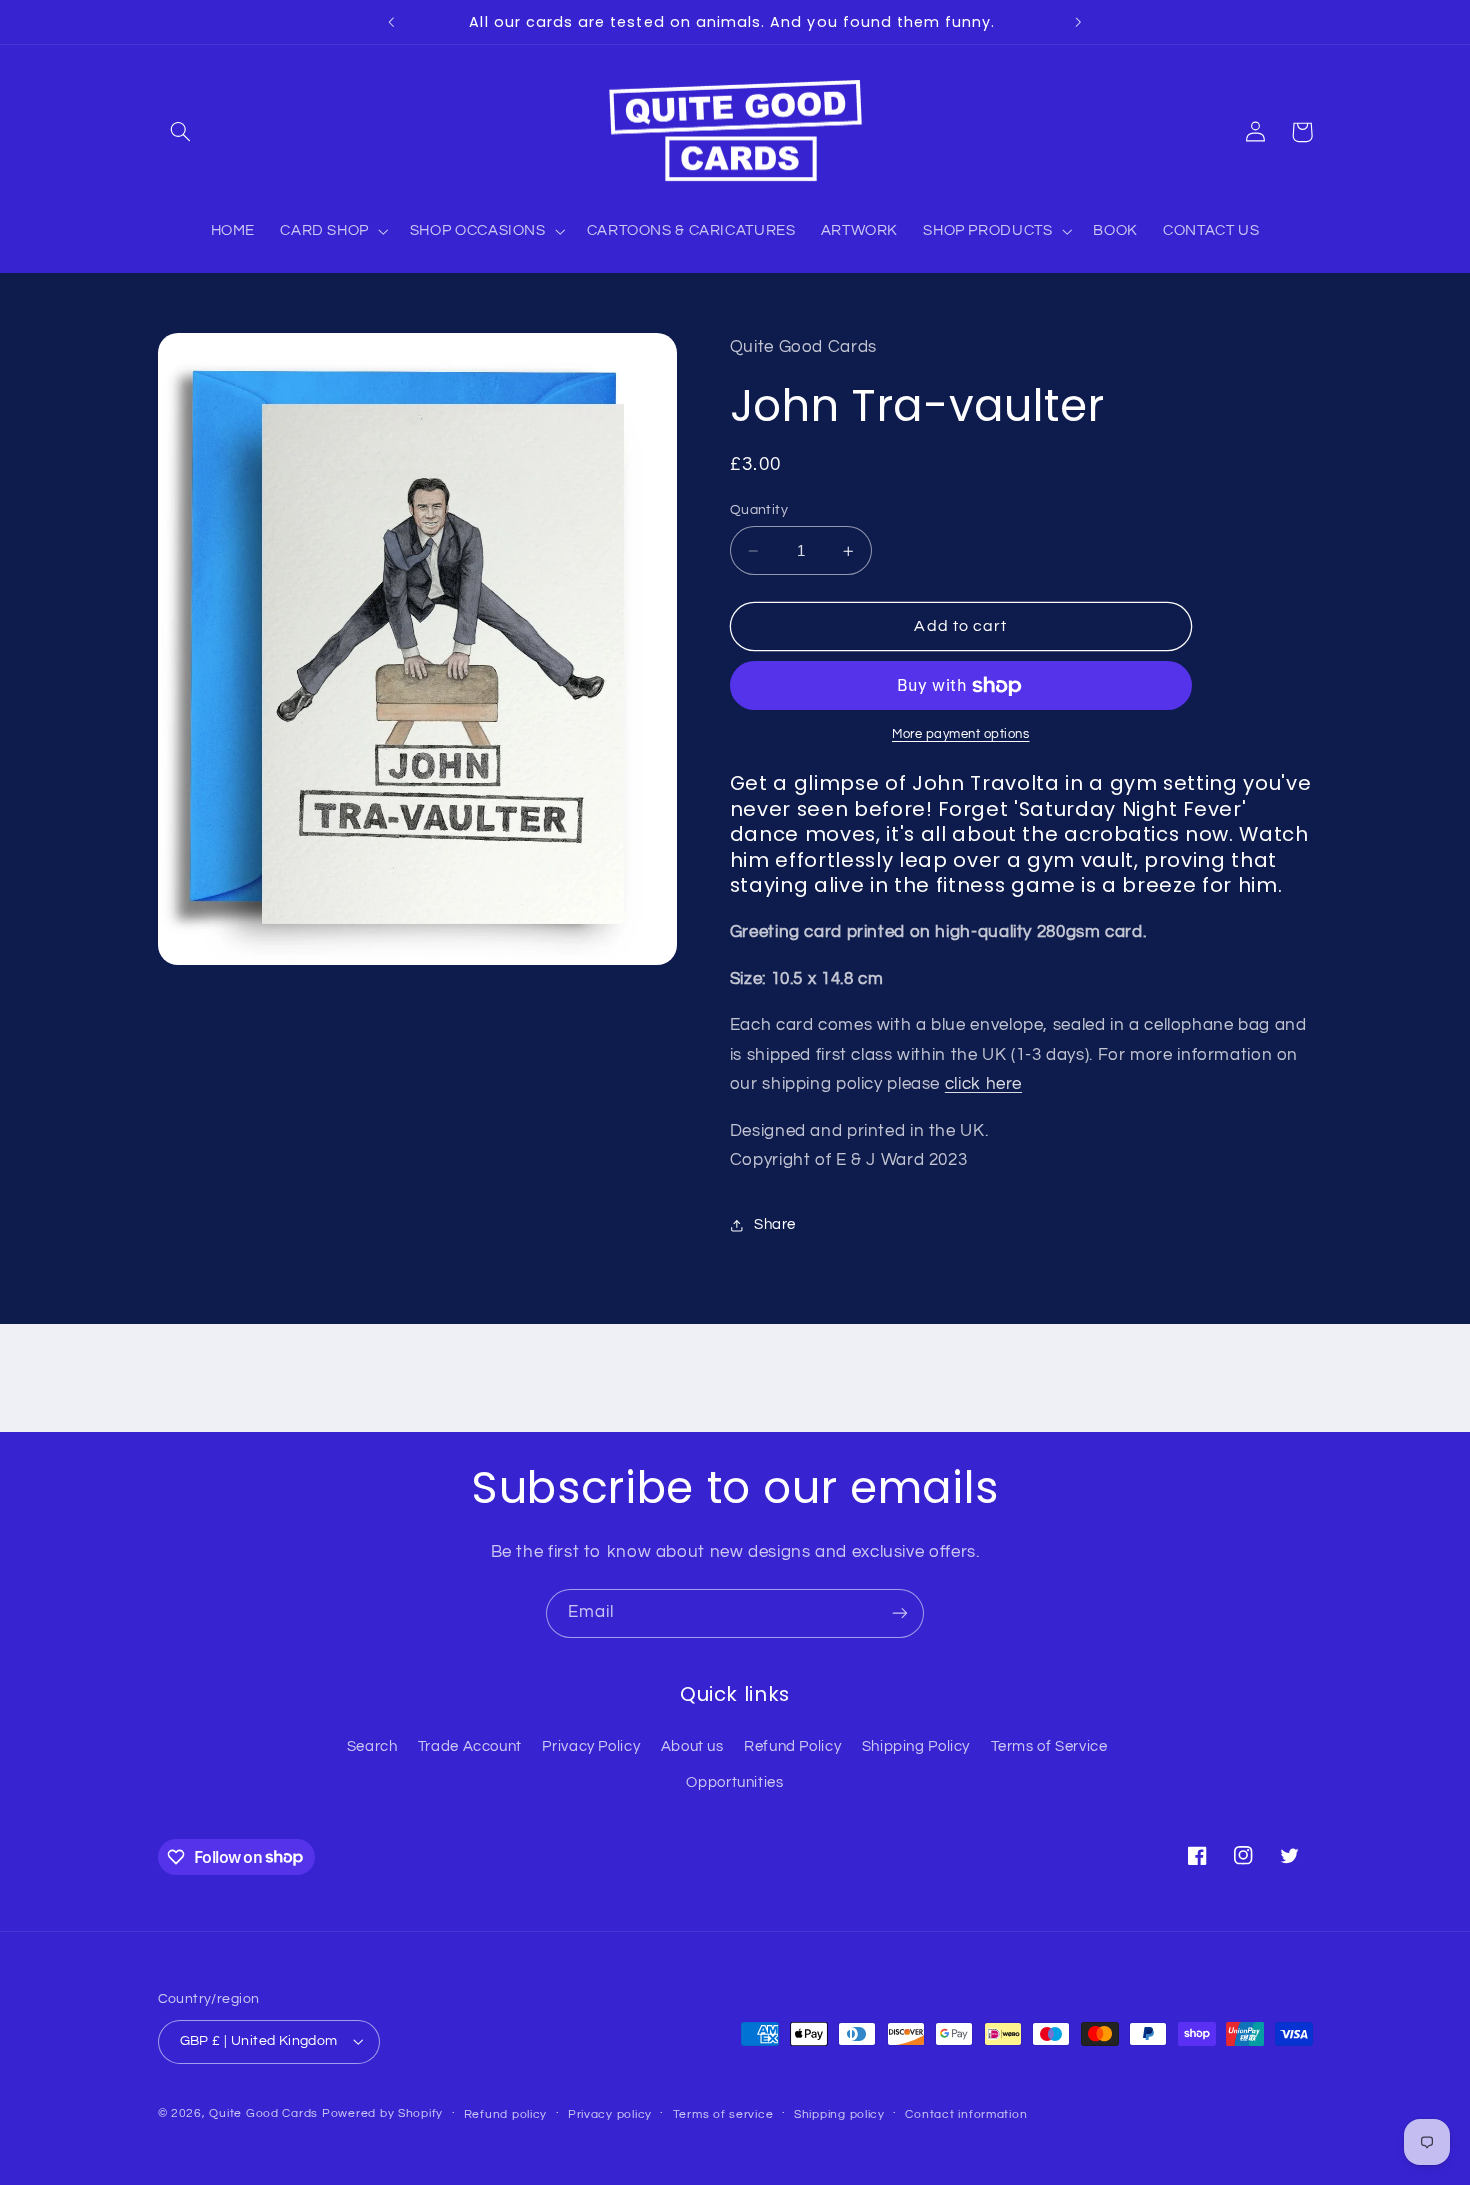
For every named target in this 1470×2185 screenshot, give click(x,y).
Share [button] (775, 1225)
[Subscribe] (900, 1613)
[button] (181, 132)
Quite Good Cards (263, 2113)
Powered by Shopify (382, 2113)
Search (372, 1746)
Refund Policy (792, 1746)
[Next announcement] (1078, 22)
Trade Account (470, 1746)
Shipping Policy (916, 1746)
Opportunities (734, 1782)
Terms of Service (1049, 1746)
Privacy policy (610, 2114)
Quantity (759, 510)
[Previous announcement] (392, 22)
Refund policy (506, 2114)
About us (692, 1746)
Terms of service (723, 2114)
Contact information (966, 2114)
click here (983, 1085)
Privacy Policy (591, 1746)
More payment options (961, 735)
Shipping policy (839, 2114)
